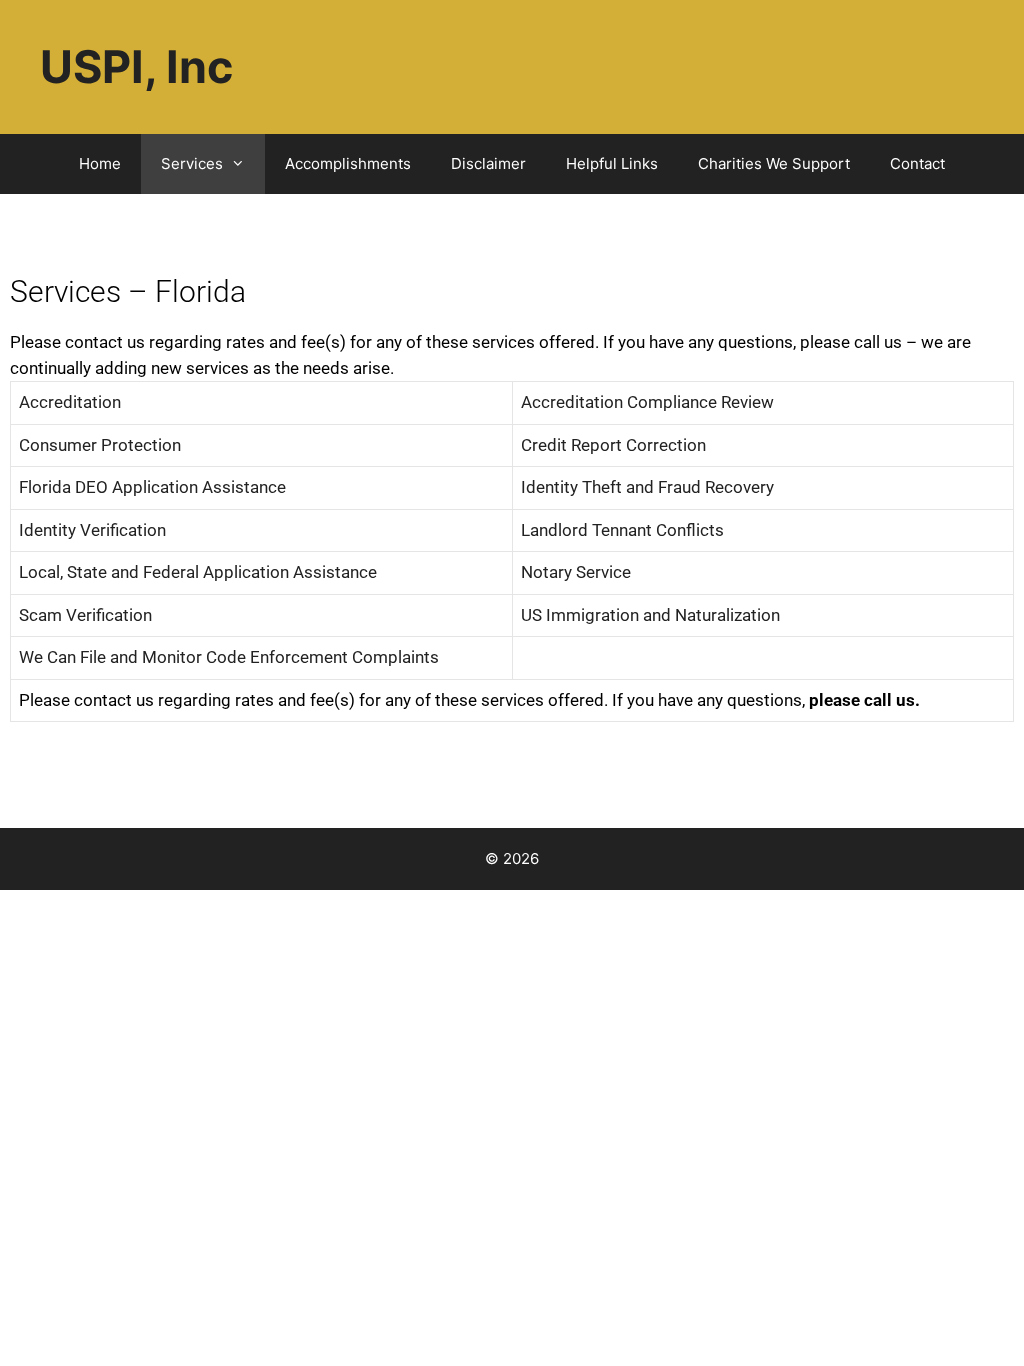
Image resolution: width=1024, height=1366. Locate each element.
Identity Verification (92, 530)
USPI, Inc (136, 66)
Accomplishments (348, 163)
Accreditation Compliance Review (647, 402)
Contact (917, 163)
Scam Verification (85, 615)
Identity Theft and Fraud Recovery (647, 487)
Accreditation (70, 402)
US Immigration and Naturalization (650, 615)
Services (192, 163)
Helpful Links (612, 163)
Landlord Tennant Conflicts (622, 530)
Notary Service (576, 572)
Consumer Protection (100, 445)
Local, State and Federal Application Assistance (198, 572)
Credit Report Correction (613, 445)
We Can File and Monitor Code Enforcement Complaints (229, 657)
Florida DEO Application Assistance (152, 487)
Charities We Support (774, 163)
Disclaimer (488, 163)
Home (100, 163)
